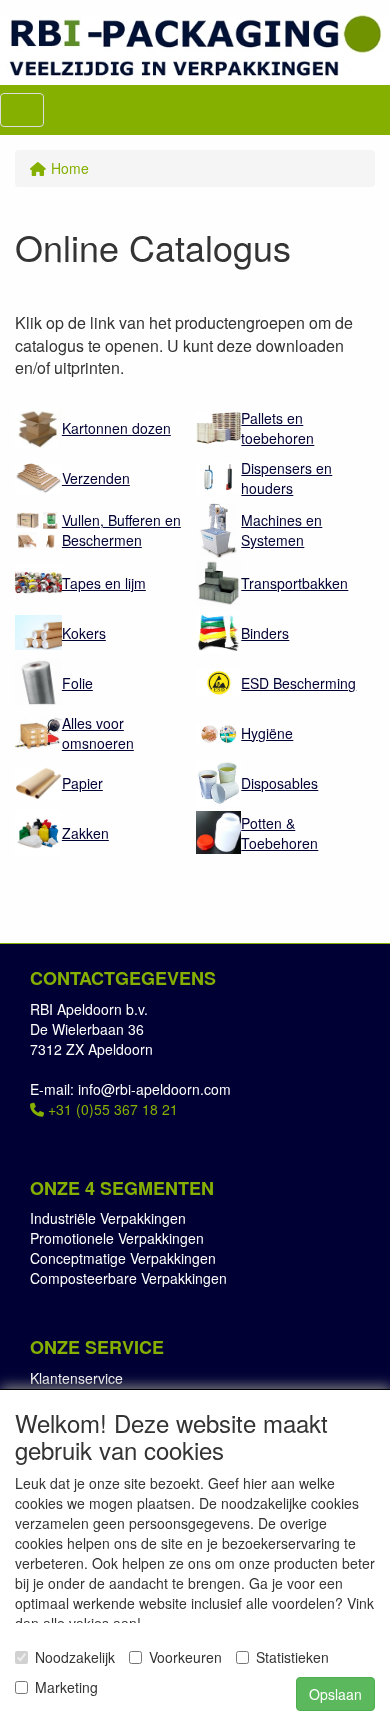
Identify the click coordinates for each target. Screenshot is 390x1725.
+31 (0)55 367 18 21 (111, 1109)
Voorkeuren (185, 1657)
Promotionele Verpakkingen (117, 1238)
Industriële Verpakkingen (108, 1218)
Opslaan (335, 1694)
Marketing (66, 1687)
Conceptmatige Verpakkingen (123, 1258)
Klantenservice (76, 1378)
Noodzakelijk (75, 1657)
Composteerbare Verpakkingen (128, 1278)
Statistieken (292, 1657)
